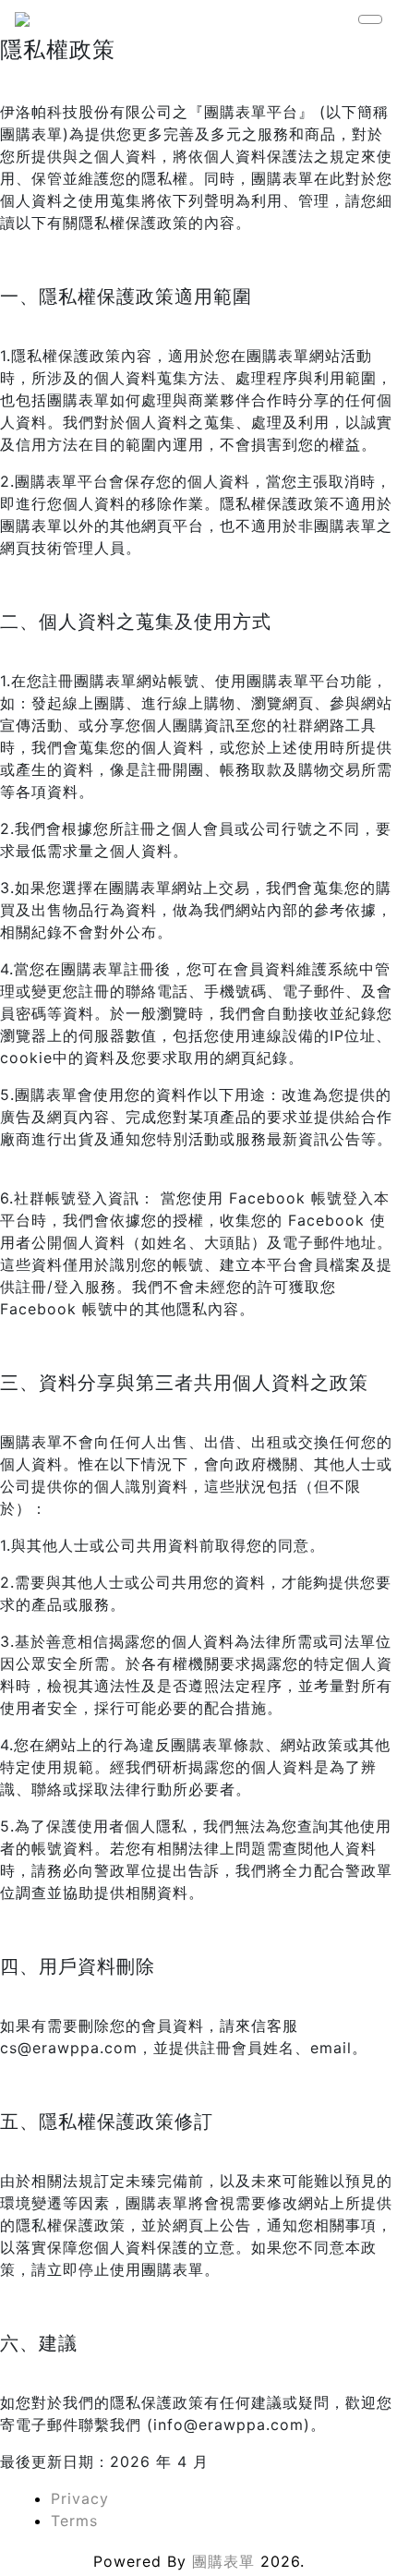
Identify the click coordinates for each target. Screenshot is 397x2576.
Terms (74, 2521)
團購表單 (223, 2561)
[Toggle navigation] (370, 19)
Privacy (80, 2498)
